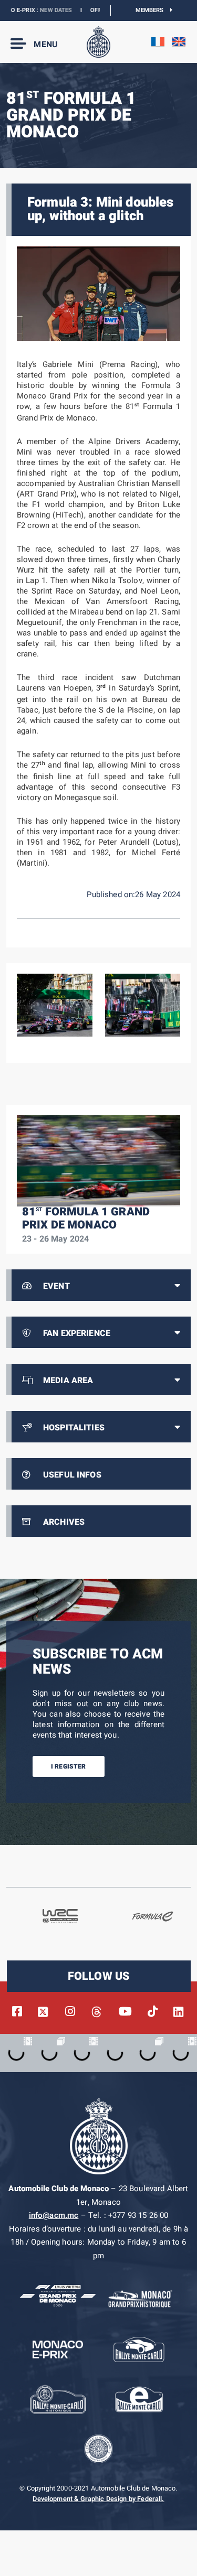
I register (69, 1766)
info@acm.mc (54, 2215)
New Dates (38, 10)
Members (153, 10)
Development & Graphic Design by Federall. (98, 2499)
